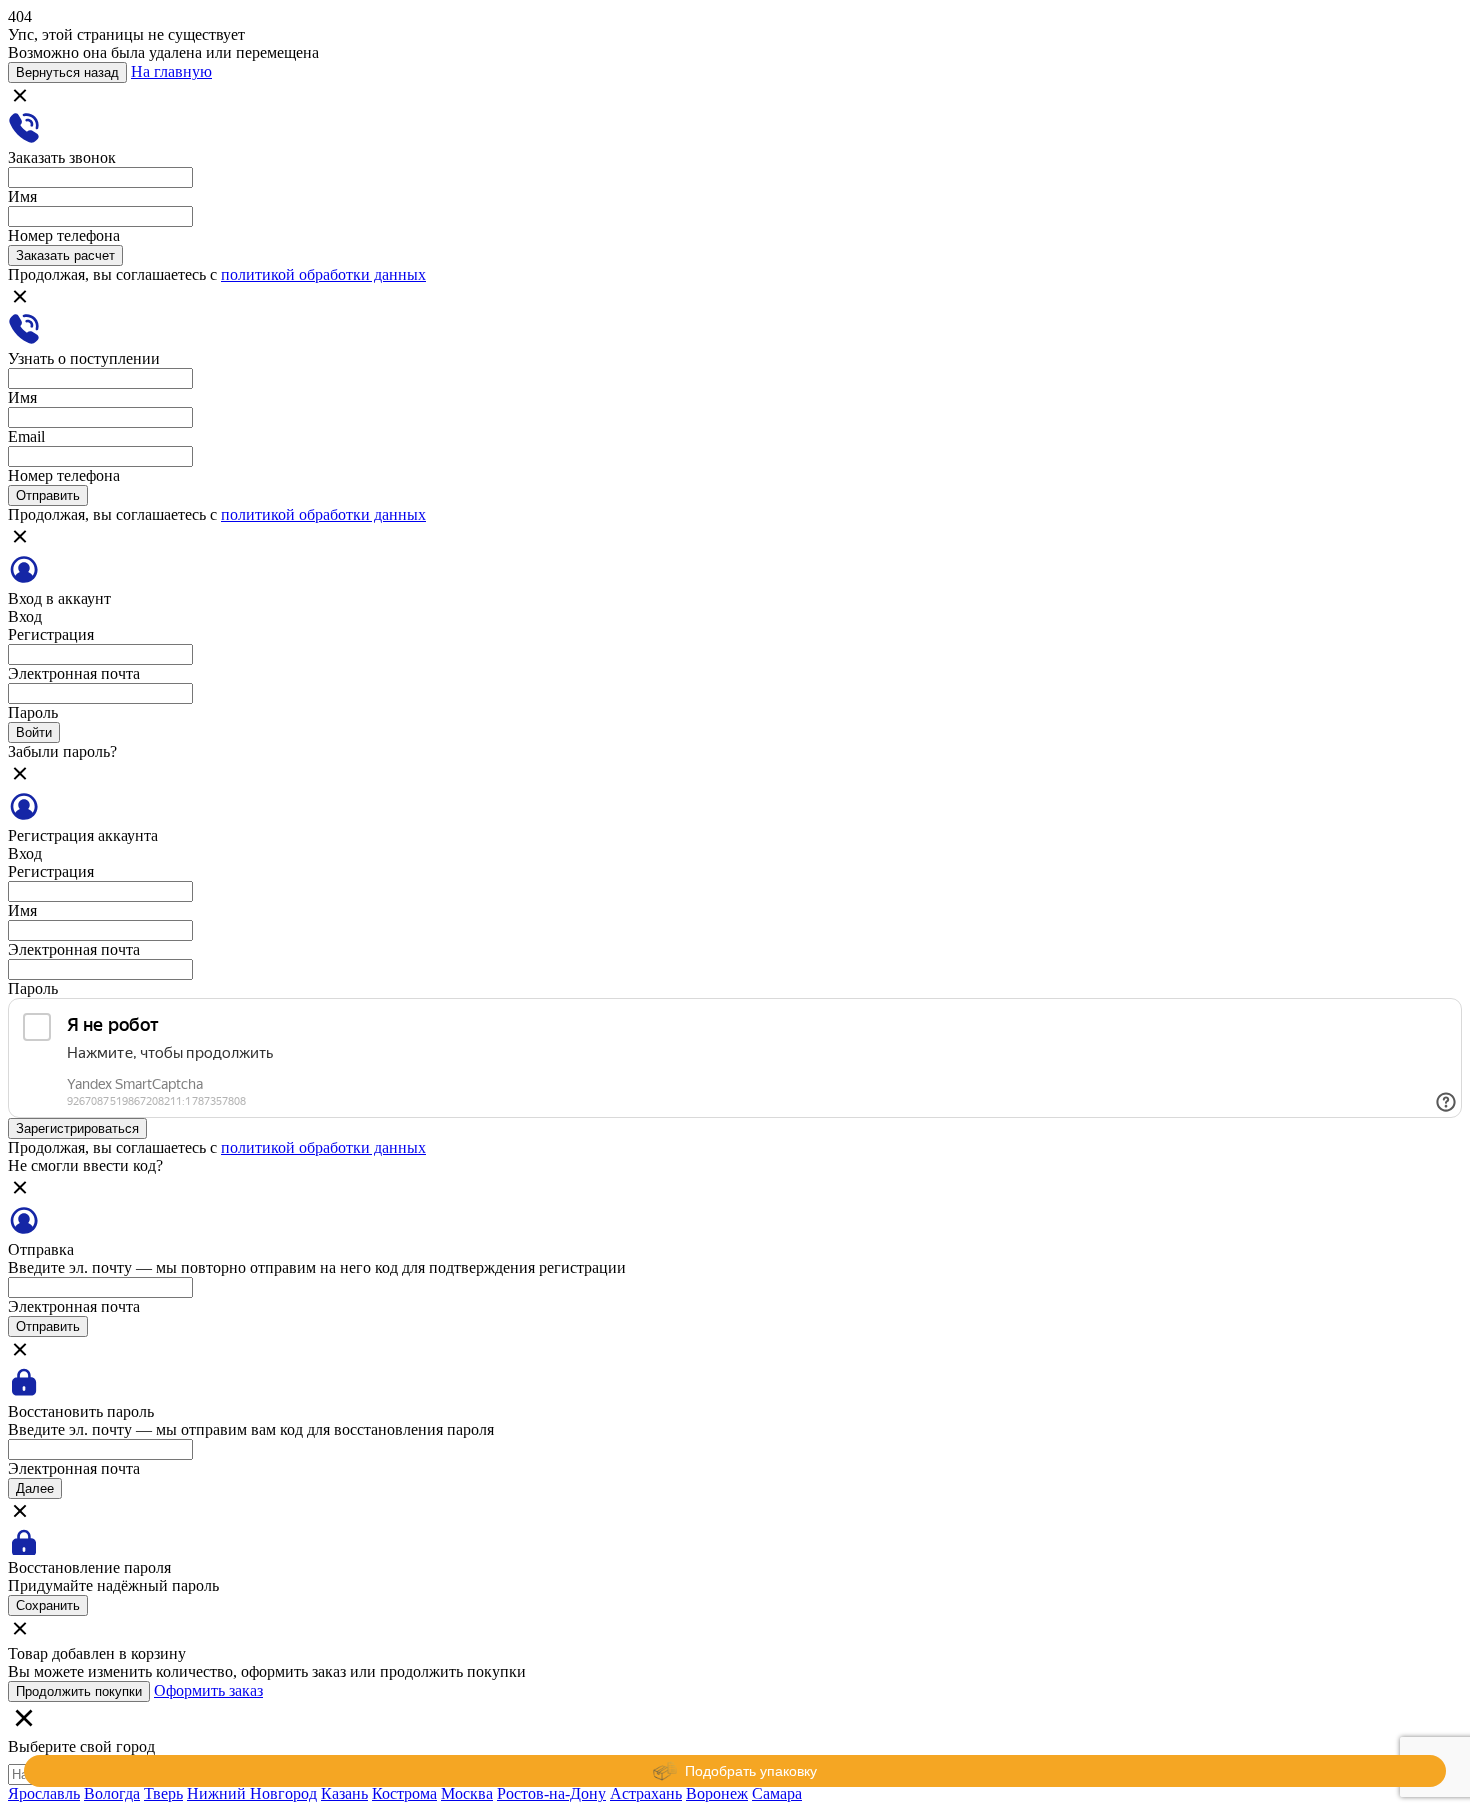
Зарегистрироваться (77, 1128)
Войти (34, 732)
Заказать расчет (65, 255)
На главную (171, 71)
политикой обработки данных (323, 274)
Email (26, 436)
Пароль (33, 712)
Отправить (48, 495)
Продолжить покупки (79, 1691)
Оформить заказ (208, 1690)
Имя (22, 196)
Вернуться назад (67, 72)
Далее (35, 1488)
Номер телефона (64, 235)
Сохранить (48, 1605)
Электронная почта (74, 673)
